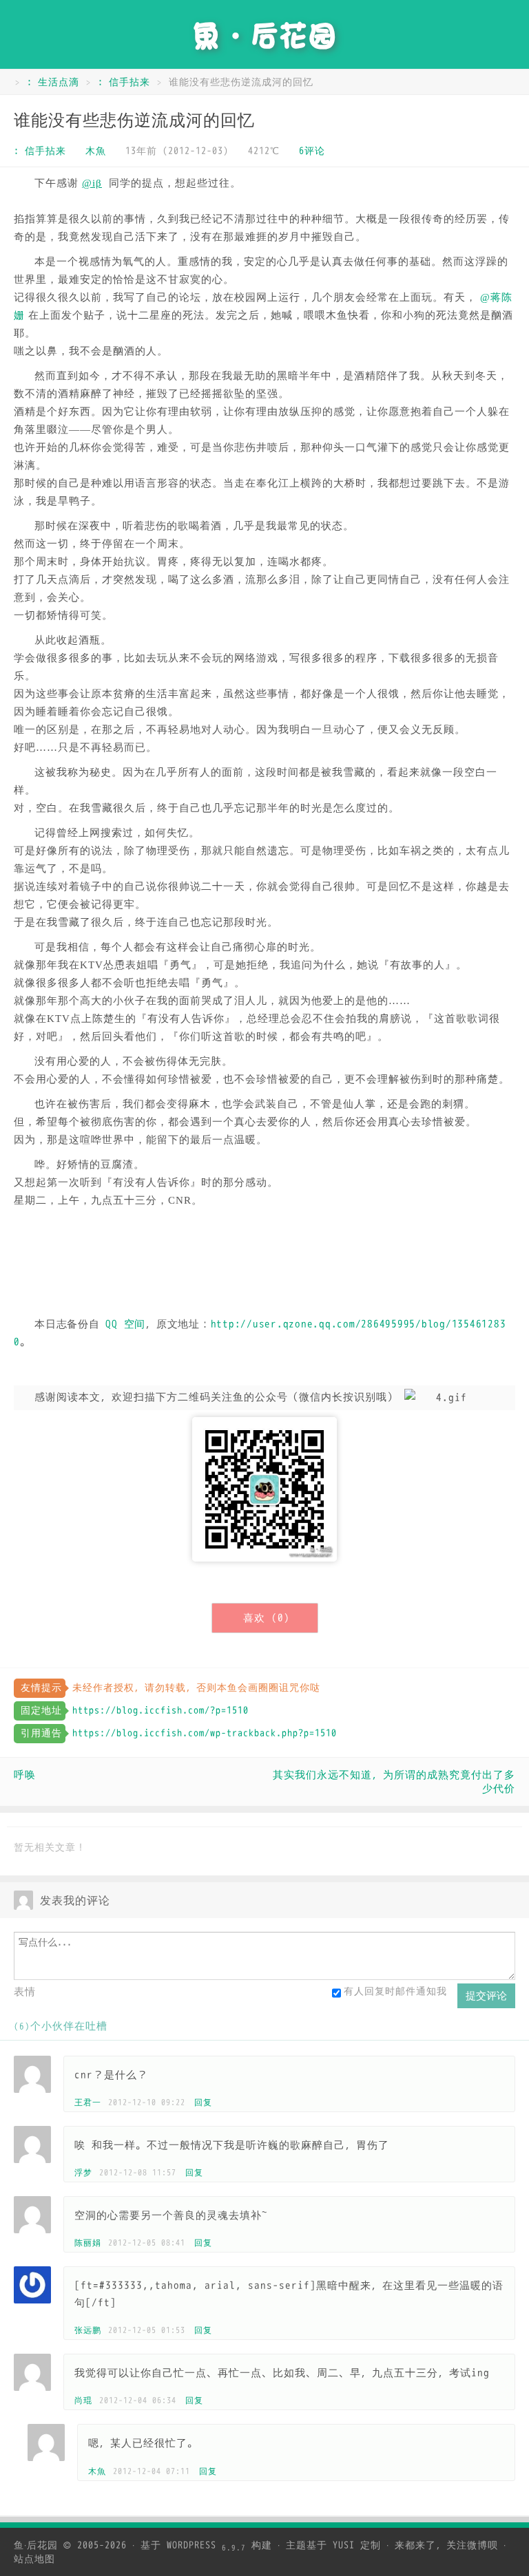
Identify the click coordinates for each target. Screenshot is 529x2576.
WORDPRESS (206, 2545)
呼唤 (25, 1775)
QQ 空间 (125, 1324)
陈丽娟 (88, 2243)
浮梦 (83, 2173)
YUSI (344, 2545)
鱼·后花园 (36, 2545)
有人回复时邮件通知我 (395, 1991)
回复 (203, 2103)
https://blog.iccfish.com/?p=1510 (160, 1711)
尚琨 (83, 2401)
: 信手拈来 (124, 82)
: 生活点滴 (53, 82)
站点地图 (34, 2559)
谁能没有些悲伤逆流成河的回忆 (134, 120)
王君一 (88, 2103)
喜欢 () (267, 1618)
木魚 (96, 151)
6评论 (312, 151)
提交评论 (486, 1995)
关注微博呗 (472, 2545)
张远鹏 (88, 2330)
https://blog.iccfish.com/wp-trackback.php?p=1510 (205, 1733)
